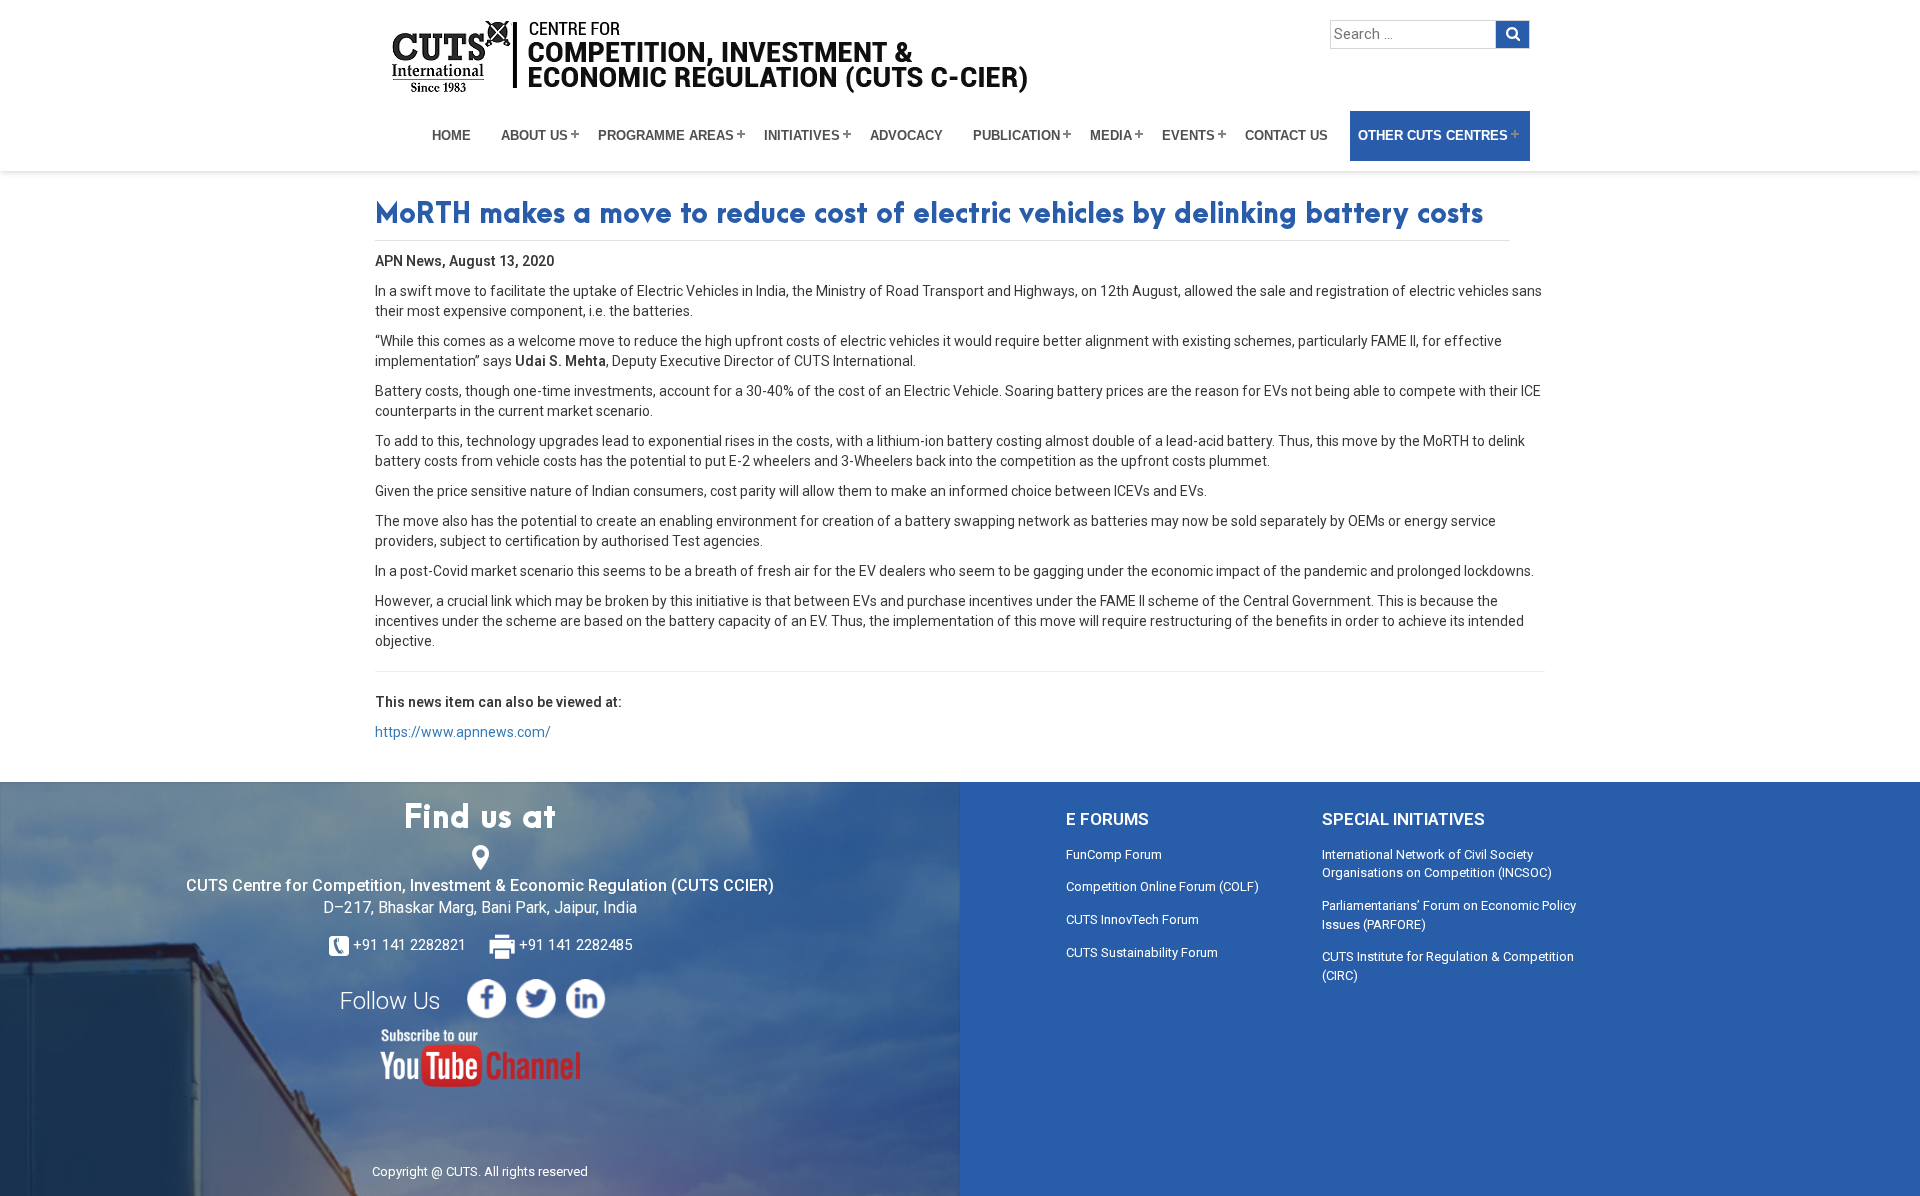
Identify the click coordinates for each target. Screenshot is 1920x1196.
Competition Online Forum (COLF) (1162, 886)
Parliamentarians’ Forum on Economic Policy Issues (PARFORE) (1449, 915)
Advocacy (906, 136)
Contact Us (1286, 136)
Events (1188, 136)
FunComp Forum (1114, 854)
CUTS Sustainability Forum (1142, 952)
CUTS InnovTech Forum (1132, 919)
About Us (534, 136)
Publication (1016, 136)
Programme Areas (666, 136)
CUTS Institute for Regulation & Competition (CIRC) (1448, 966)
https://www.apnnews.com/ (463, 732)
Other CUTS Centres (1433, 136)
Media (1111, 136)
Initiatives (802, 136)
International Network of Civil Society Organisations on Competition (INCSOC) (1437, 864)
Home (451, 136)
